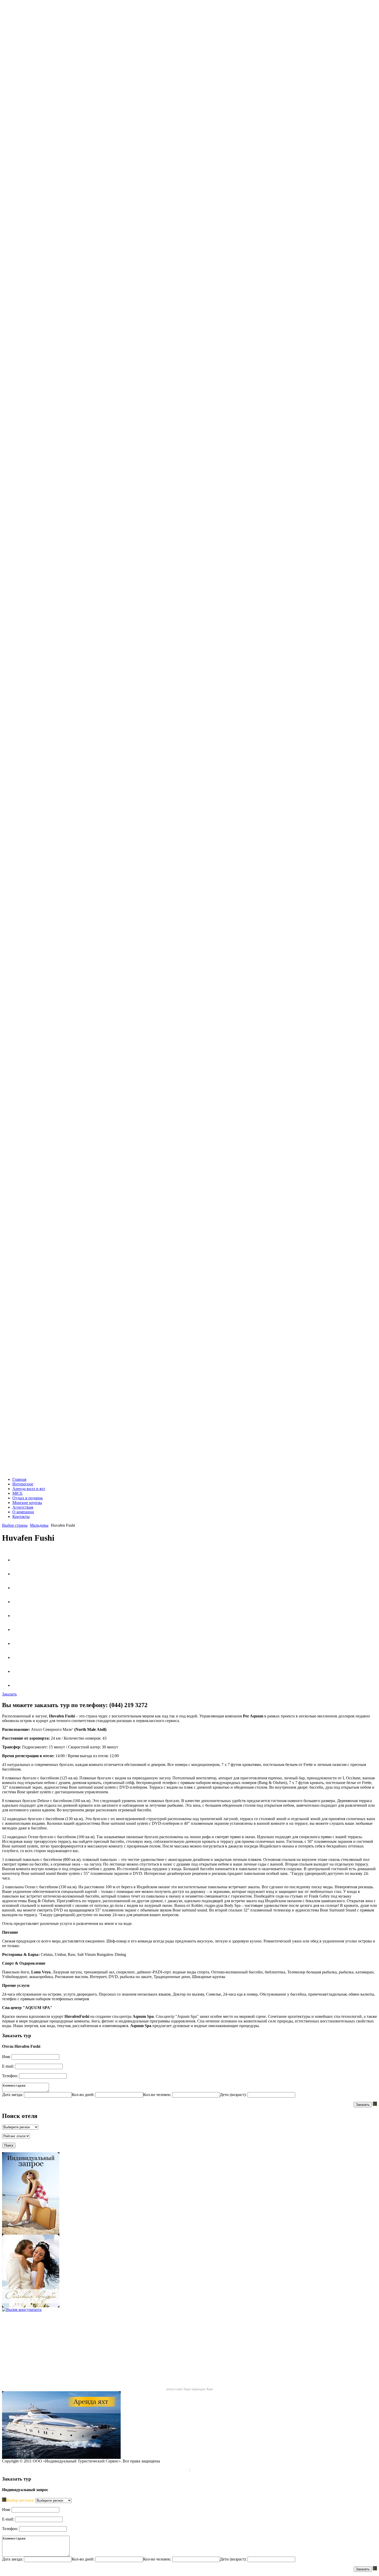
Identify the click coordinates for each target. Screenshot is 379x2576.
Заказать (363, 2105)
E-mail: (8, 2066)
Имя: (6, 2057)
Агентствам (23, 1507)
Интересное (23, 1484)
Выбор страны (15, 1525)
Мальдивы (39, 1525)
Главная (19, 1479)
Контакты (21, 1517)
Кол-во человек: (157, 2095)
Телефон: (10, 2076)
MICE (18, 1493)
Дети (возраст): (233, 2095)
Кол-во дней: (83, 2095)
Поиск (9, 2145)
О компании (23, 1512)
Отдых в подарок (28, 1498)
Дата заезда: (13, 2095)
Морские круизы (27, 1503)
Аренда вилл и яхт (29, 1489)
